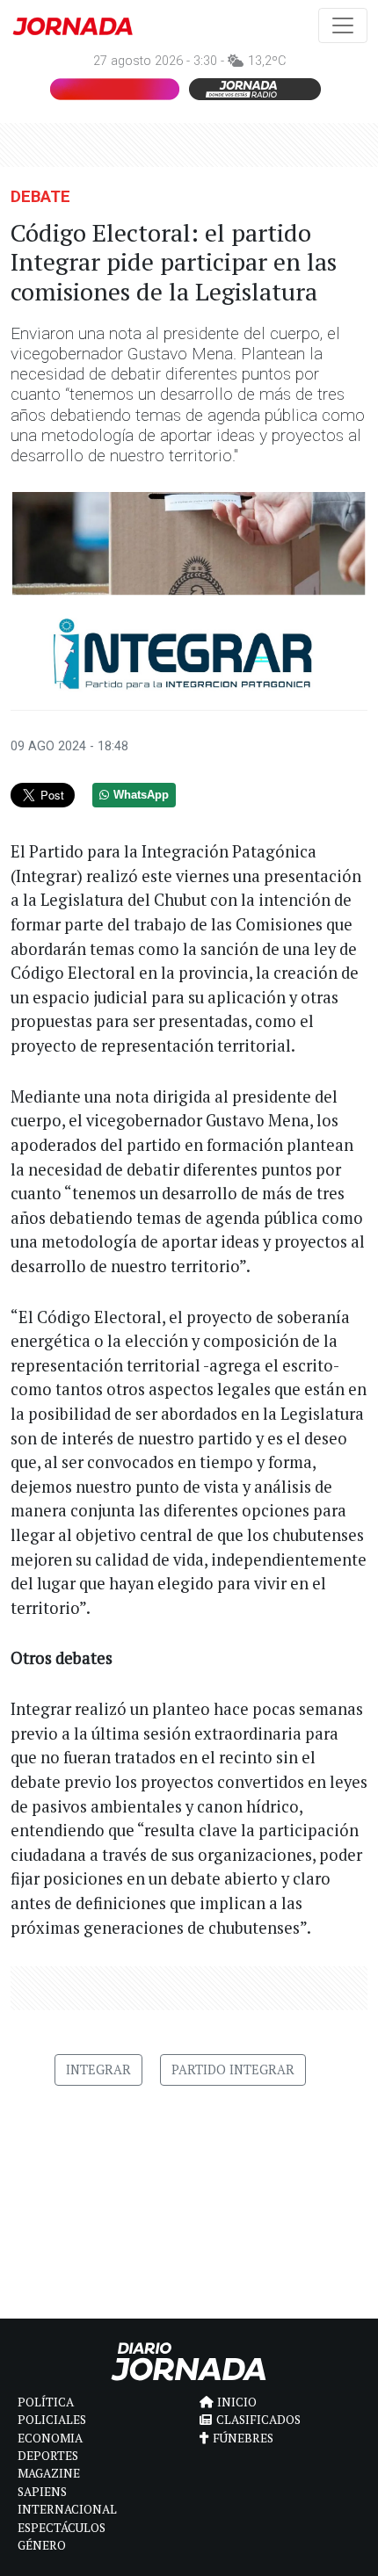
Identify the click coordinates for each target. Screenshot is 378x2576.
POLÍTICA (46, 2402)
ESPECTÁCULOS (62, 2528)
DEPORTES (48, 2456)
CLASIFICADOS (258, 2420)
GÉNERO (42, 2545)
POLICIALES (52, 2420)
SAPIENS (42, 2492)
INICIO (237, 2402)
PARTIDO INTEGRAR (233, 2069)
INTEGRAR (98, 2069)
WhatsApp (141, 795)
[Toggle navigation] (343, 25)
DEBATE (40, 196)
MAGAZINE (49, 2473)
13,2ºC (267, 61)
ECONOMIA (50, 2438)
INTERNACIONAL (67, 2509)
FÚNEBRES (243, 2438)
